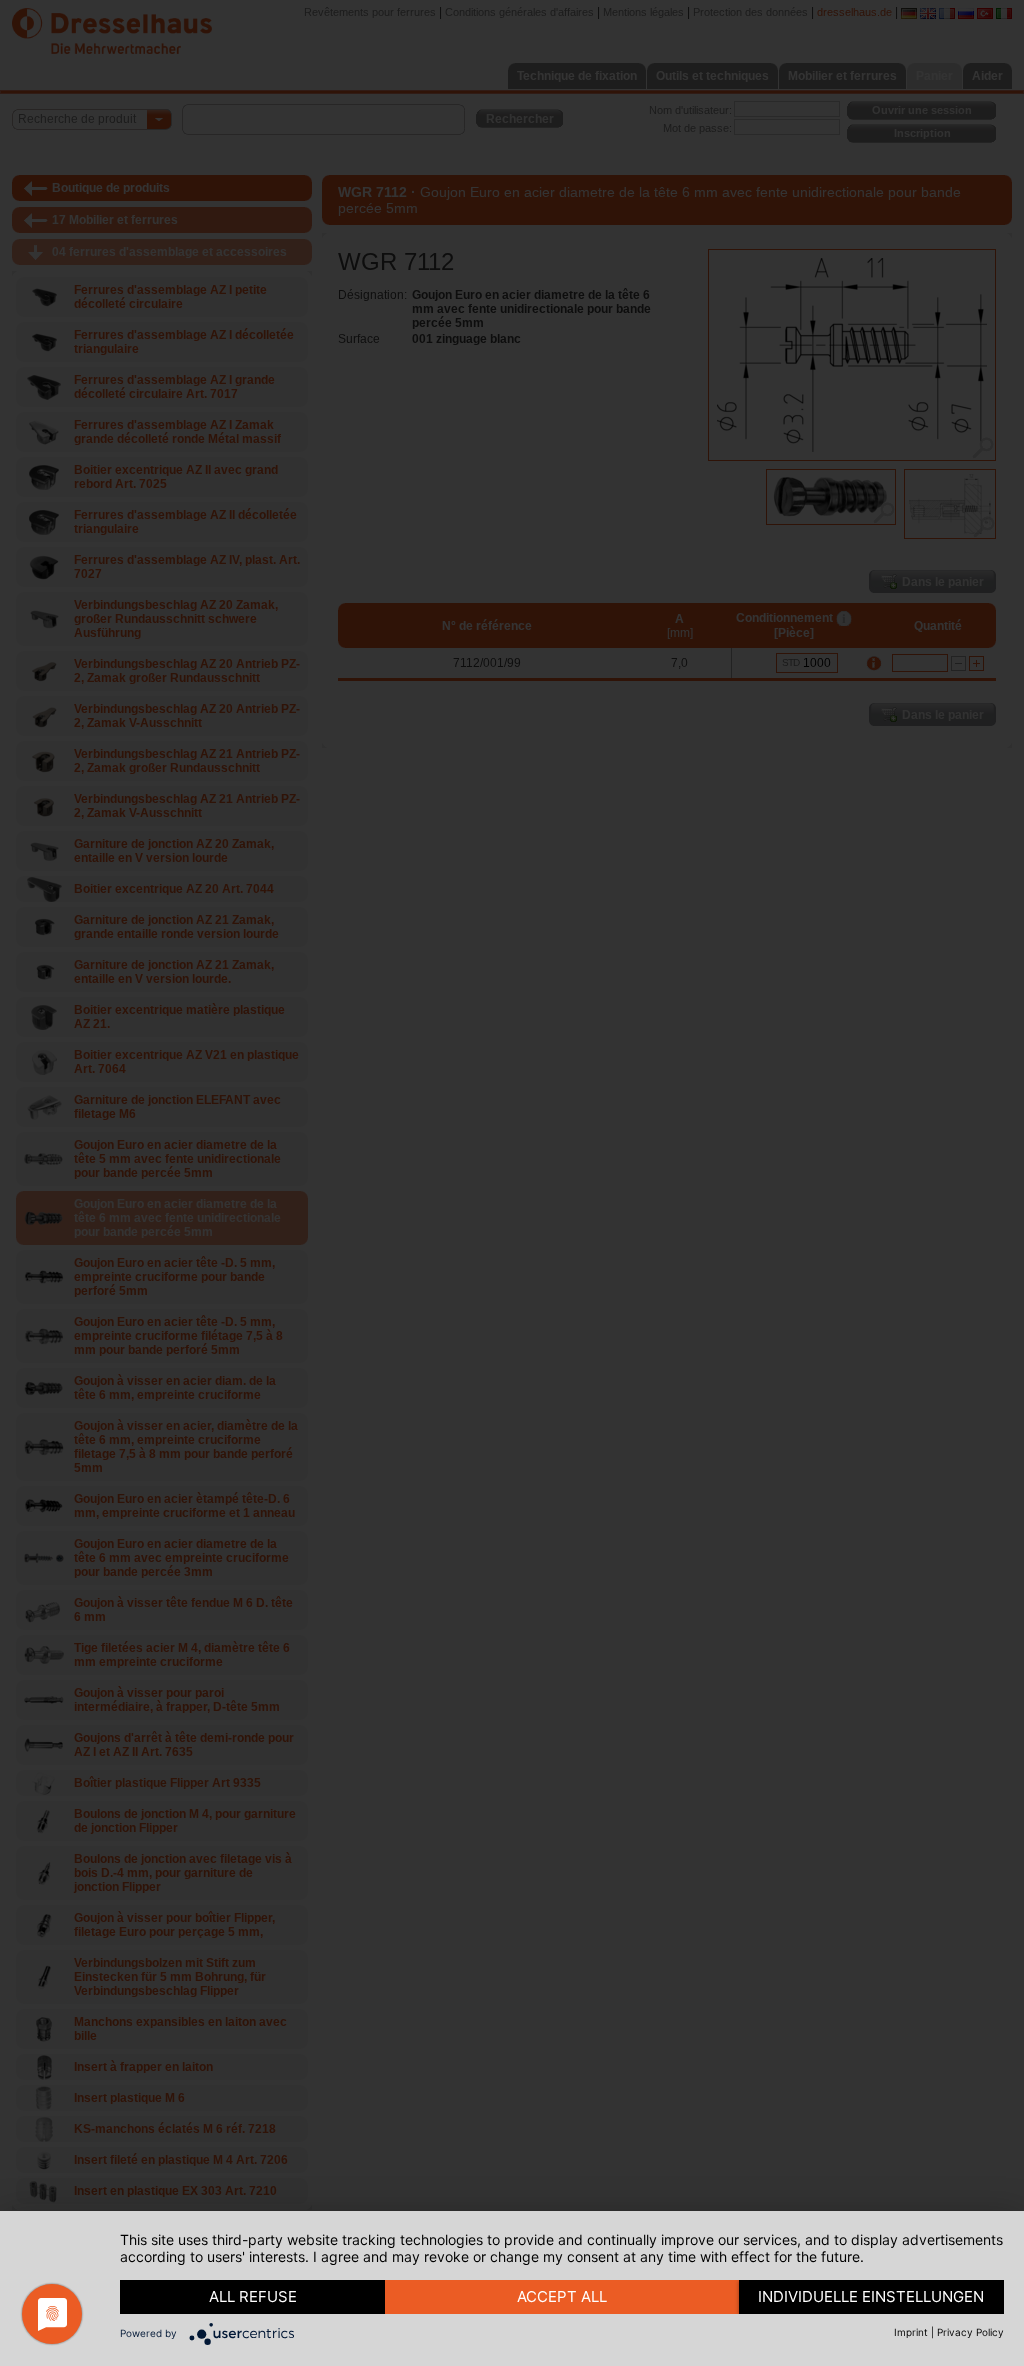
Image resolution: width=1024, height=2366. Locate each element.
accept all (562, 2296)
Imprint (911, 2332)
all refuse (253, 2296)
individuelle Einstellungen (871, 2296)
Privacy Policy (970, 2332)
